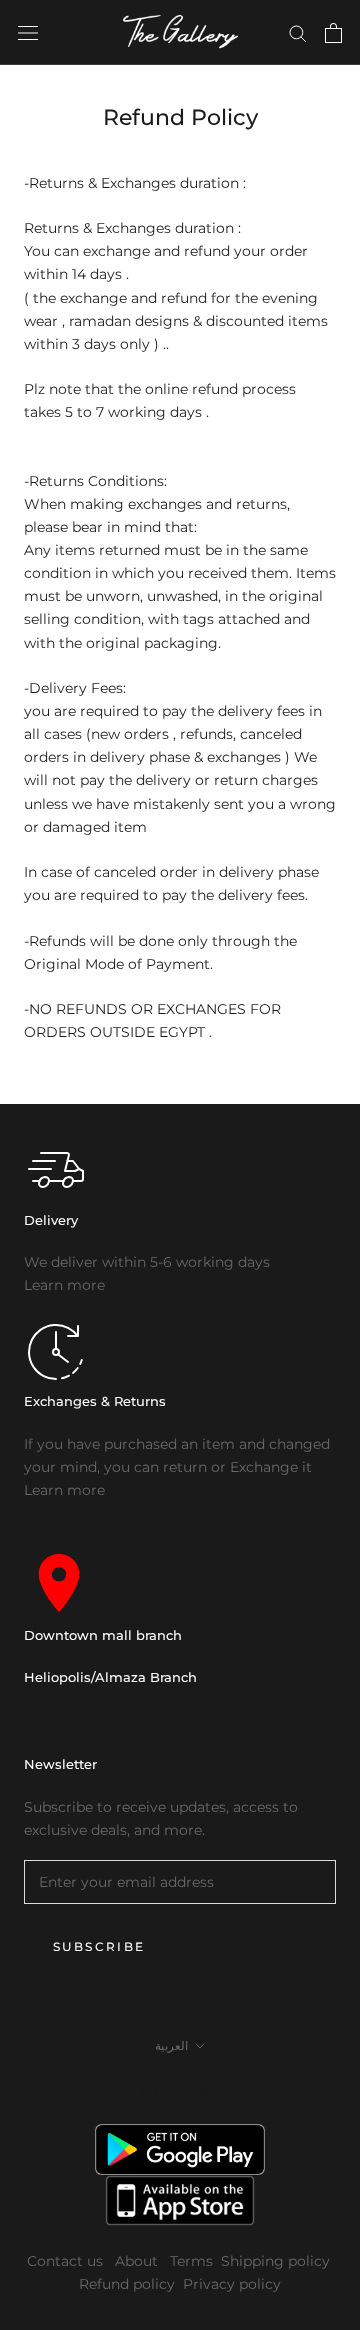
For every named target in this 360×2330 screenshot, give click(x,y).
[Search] (298, 32)
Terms (191, 2261)
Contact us (67, 2261)
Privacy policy (232, 2284)
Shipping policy (275, 2261)
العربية (171, 2045)
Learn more (64, 1285)
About (138, 2261)
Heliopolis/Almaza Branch (110, 1677)
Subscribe (99, 1946)
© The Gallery (180, 2089)
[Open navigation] (28, 32)
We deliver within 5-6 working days (147, 1262)
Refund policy (127, 2284)
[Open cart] (333, 33)
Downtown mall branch (103, 1635)
